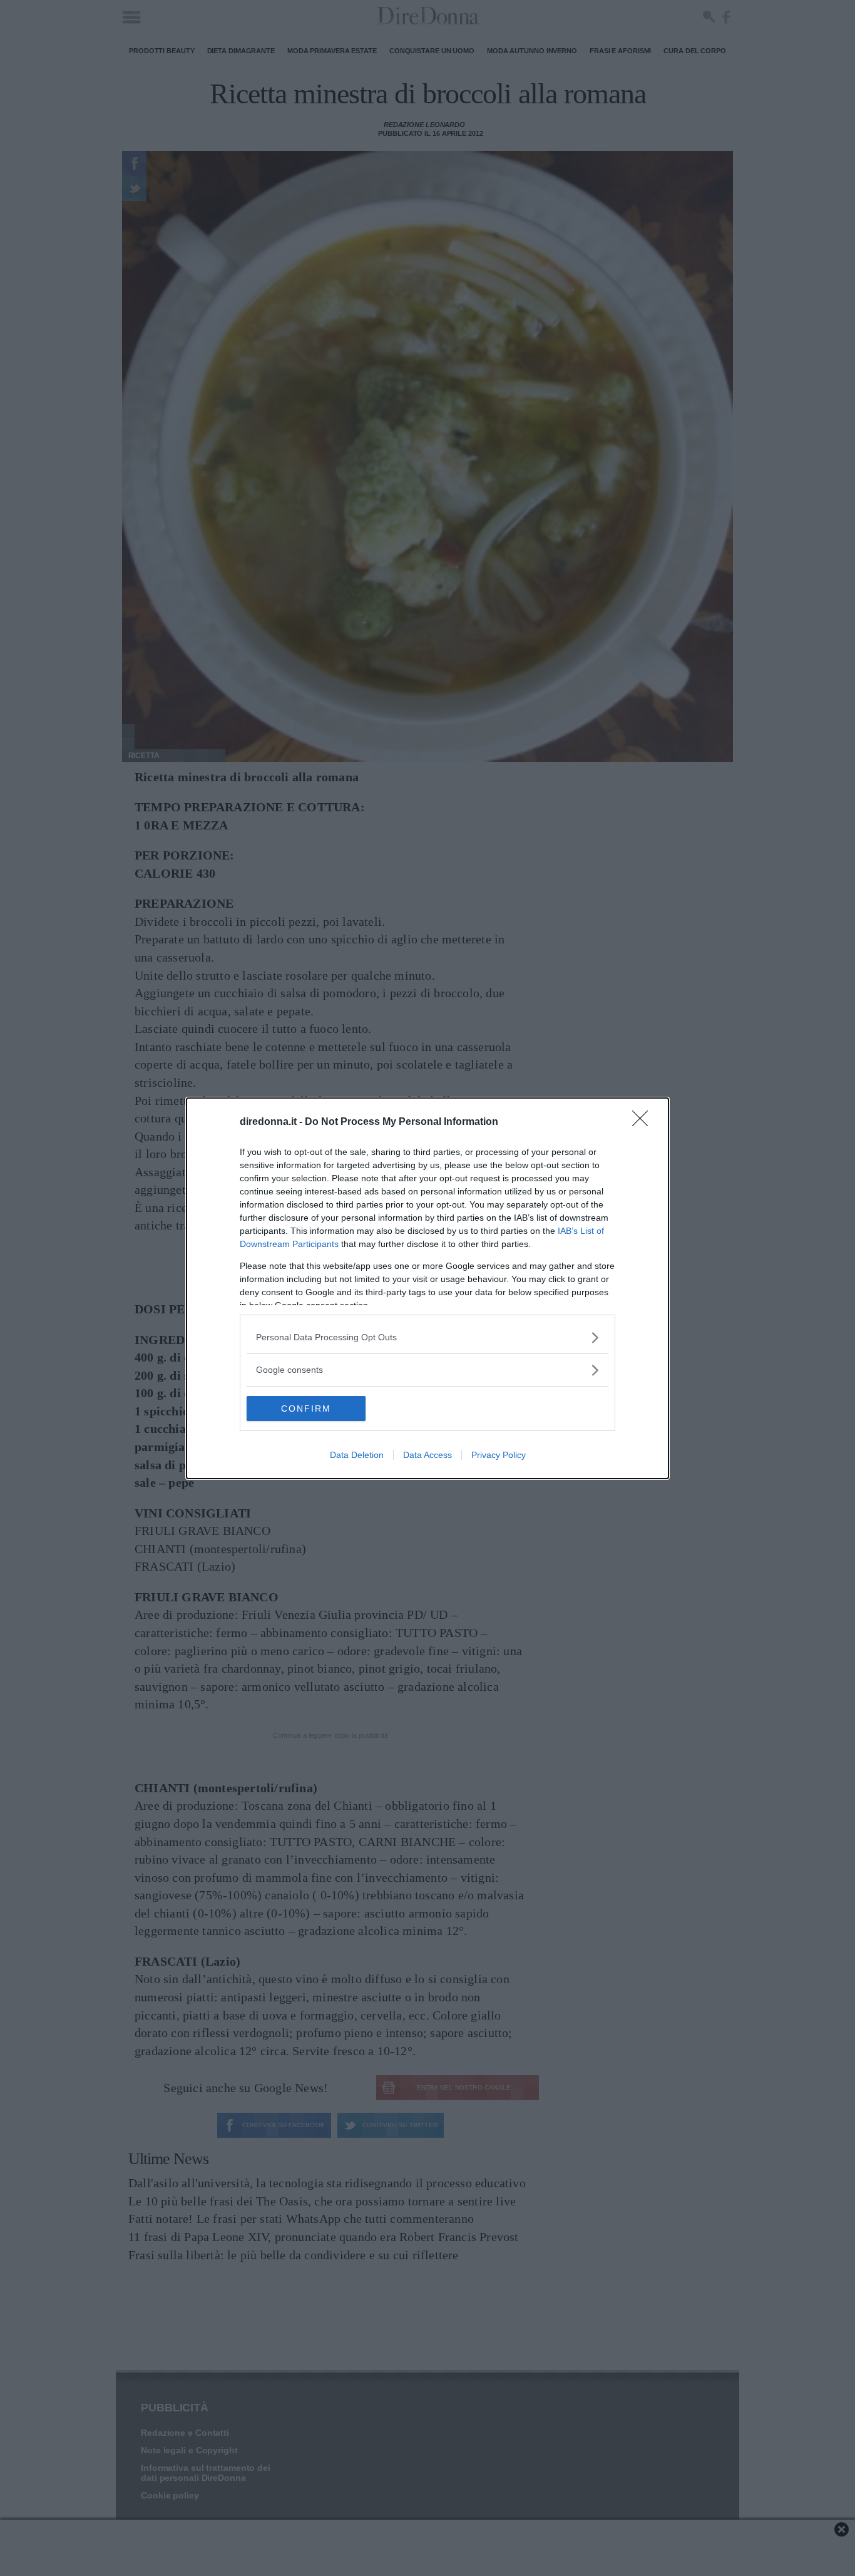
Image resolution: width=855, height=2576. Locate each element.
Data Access (427, 1455)
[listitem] (427, 1337)
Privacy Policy (499, 1455)
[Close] (644, 1122)
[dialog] (427, 1288)
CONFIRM (306, 1409)
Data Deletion (357, 1455)
